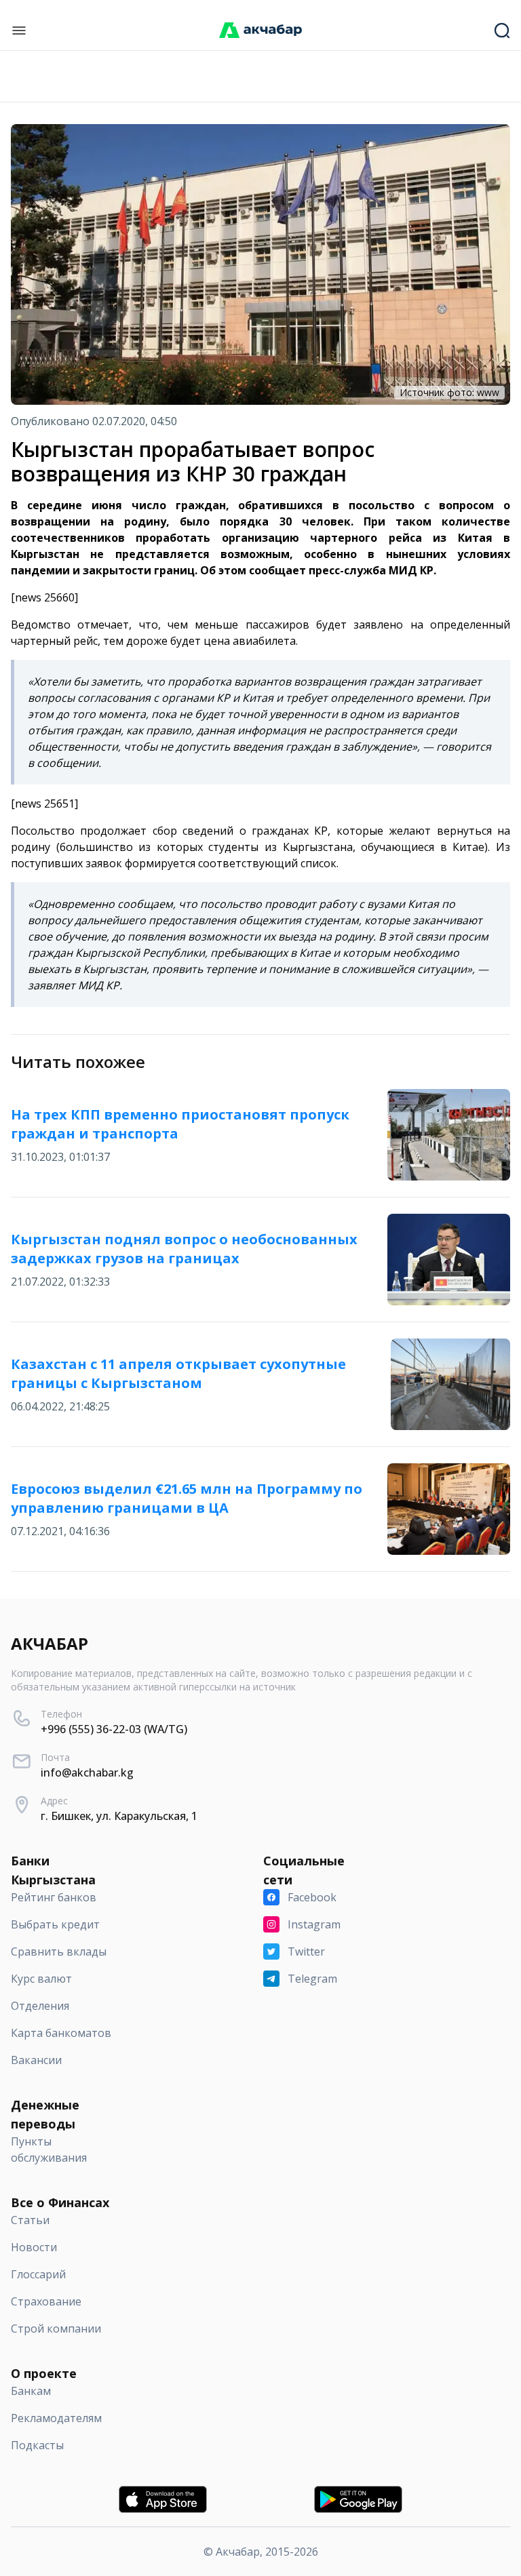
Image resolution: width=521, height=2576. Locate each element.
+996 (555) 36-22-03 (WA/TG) (114, 1729)
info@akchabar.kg (87, 1772)
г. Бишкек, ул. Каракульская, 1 (119, 1816)
